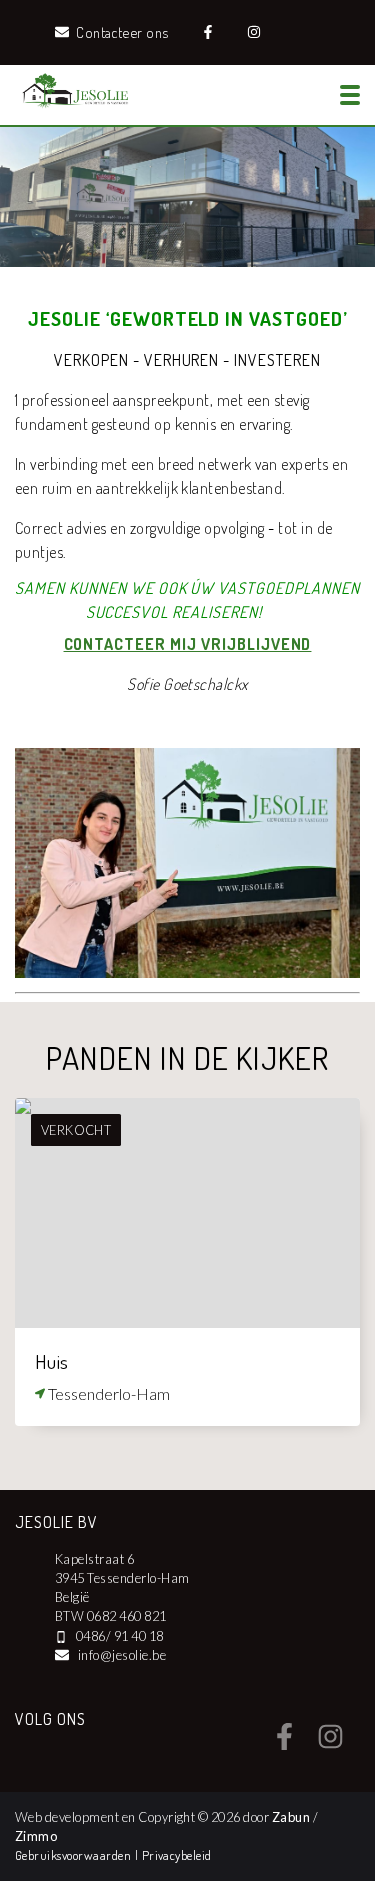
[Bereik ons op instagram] (330, 1744)
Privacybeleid (177, 1855)
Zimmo (36, 1836)
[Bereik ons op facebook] (284, 1744)
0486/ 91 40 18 (120, 1636)
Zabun (291, 1817)
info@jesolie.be (122, 1655)
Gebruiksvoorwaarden (75, 1855)
